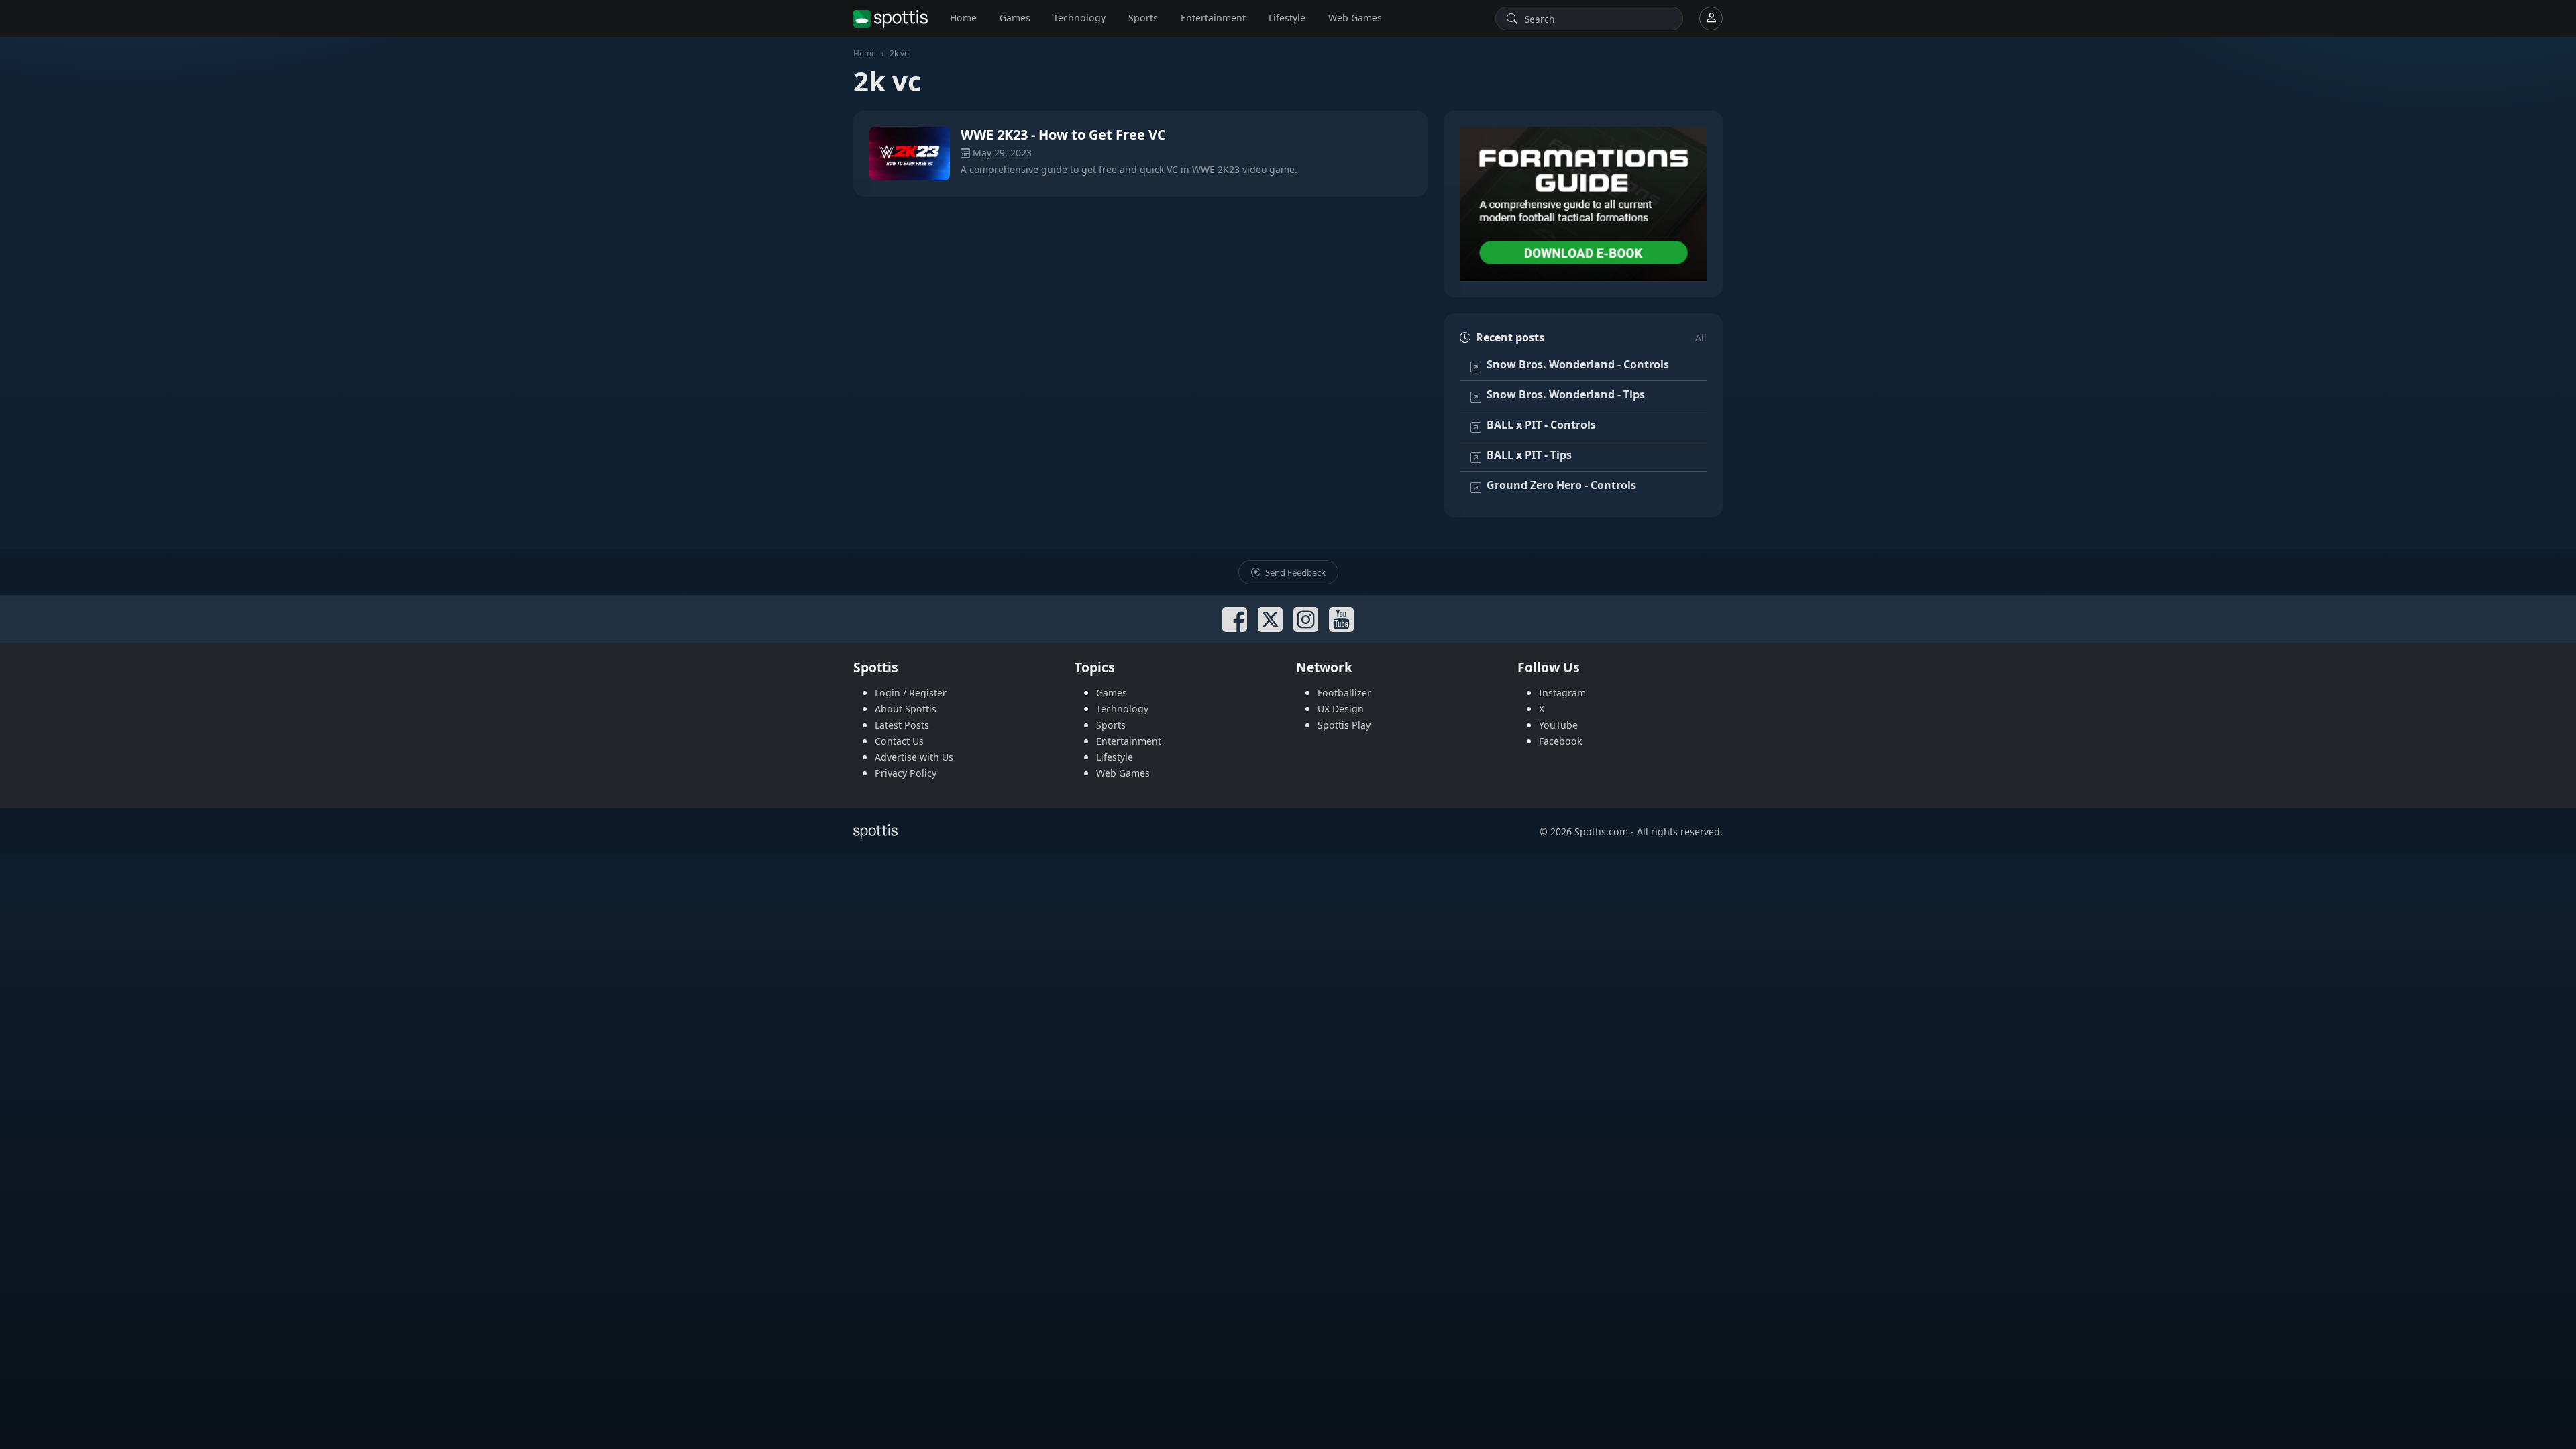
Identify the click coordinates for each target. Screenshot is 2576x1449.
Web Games (1355, 18)
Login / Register (911, 693)
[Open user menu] (1711, 18)
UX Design (1341, 709)
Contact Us (899, 741)
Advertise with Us (914, 757)
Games (1015, 18)
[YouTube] (1341, 620)
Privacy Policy (906, 773)
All (1701, 338)
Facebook (1561, 741)
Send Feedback (1294, 572)
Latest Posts (902, 725)
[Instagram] (1306, 620)
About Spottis (906, 709)
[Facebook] (1235, 620)
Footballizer (1344, 693)
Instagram (1562, 693)
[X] (1270, 620)
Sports (1143, 18)
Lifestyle (1287, 18)
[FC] (1583, 204)
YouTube (1558, 725)
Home (963, 18)
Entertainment (1213, 18)
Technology (1079, 18)
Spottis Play (1344, 725)
